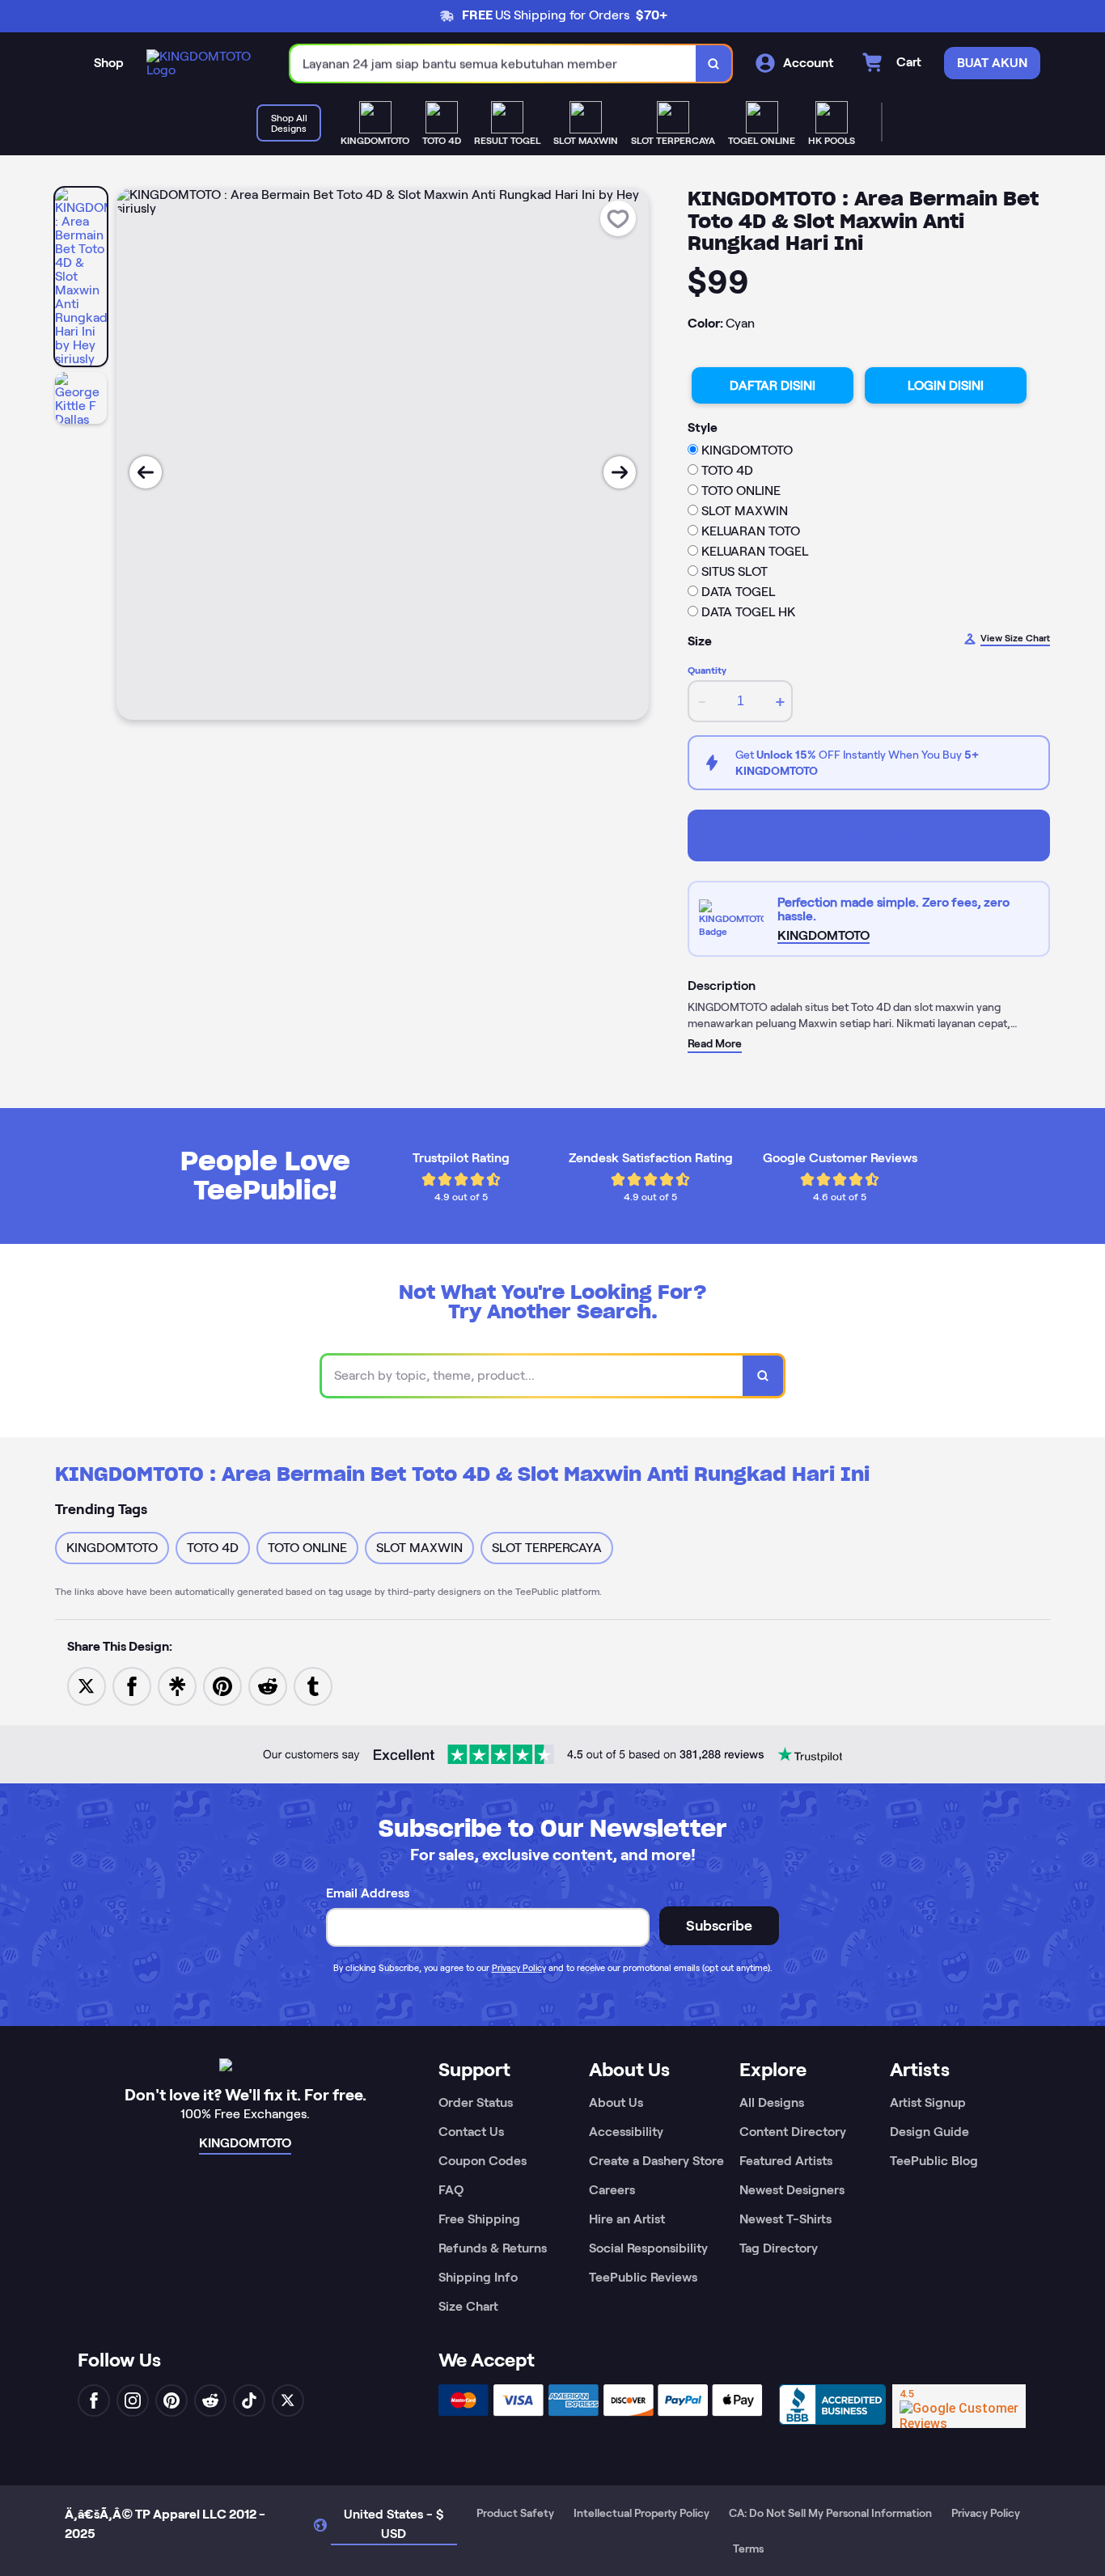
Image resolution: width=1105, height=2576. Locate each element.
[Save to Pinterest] (222, 1685)
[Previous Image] (146, 472)
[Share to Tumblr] (313, 1685)
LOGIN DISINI (946, 385)
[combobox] (493, 63)
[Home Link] (202, 63)
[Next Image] (620, 472)
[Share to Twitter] (87, 1685)
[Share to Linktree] (177, 1685)
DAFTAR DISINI (773, 385)
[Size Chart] (733, 919)
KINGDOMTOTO (869, 835)
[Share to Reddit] (268, 1685)
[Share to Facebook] (132, 1685)
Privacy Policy (519, 1968)
